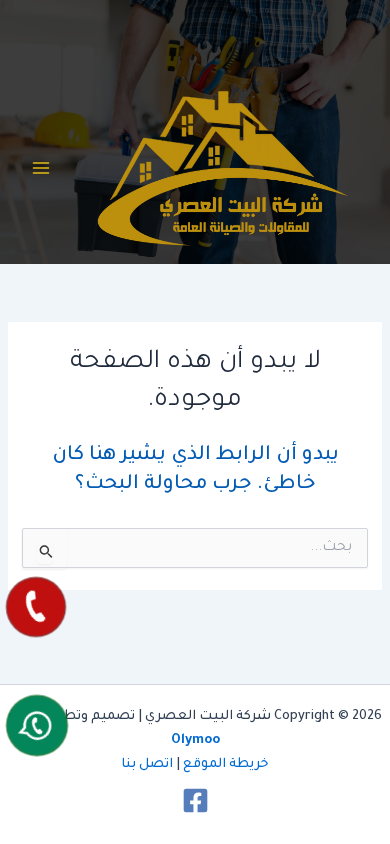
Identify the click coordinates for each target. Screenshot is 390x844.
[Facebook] (195, 800)
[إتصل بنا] (36, 607)
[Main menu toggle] (41, 168)
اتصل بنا (147, 765)
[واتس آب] (37, 725)
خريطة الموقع (226, 765)
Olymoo (195, 741)
